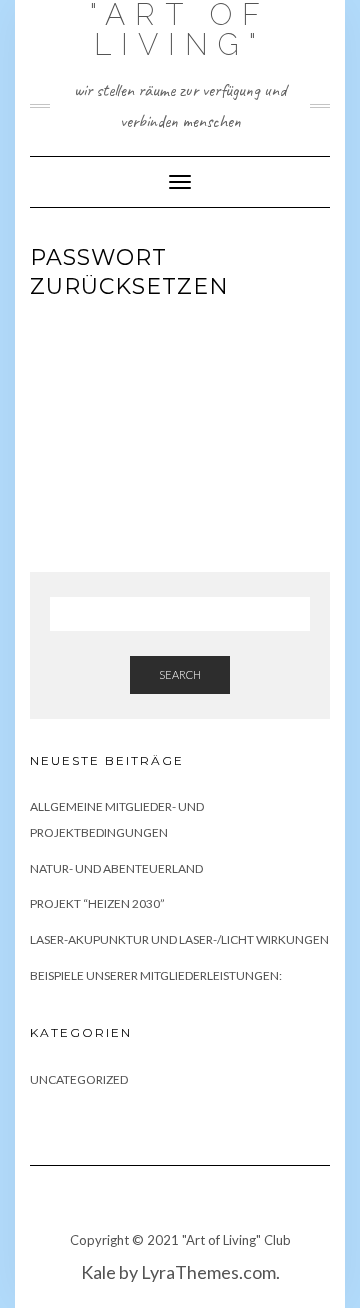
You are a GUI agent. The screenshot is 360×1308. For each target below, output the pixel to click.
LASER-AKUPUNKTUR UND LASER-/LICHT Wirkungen (179, 939)
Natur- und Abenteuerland (116, 868)
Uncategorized (79, 1079)
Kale (98, 1272)
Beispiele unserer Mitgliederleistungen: (156, 975)
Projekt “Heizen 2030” (97, 903)
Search (180, 674)
